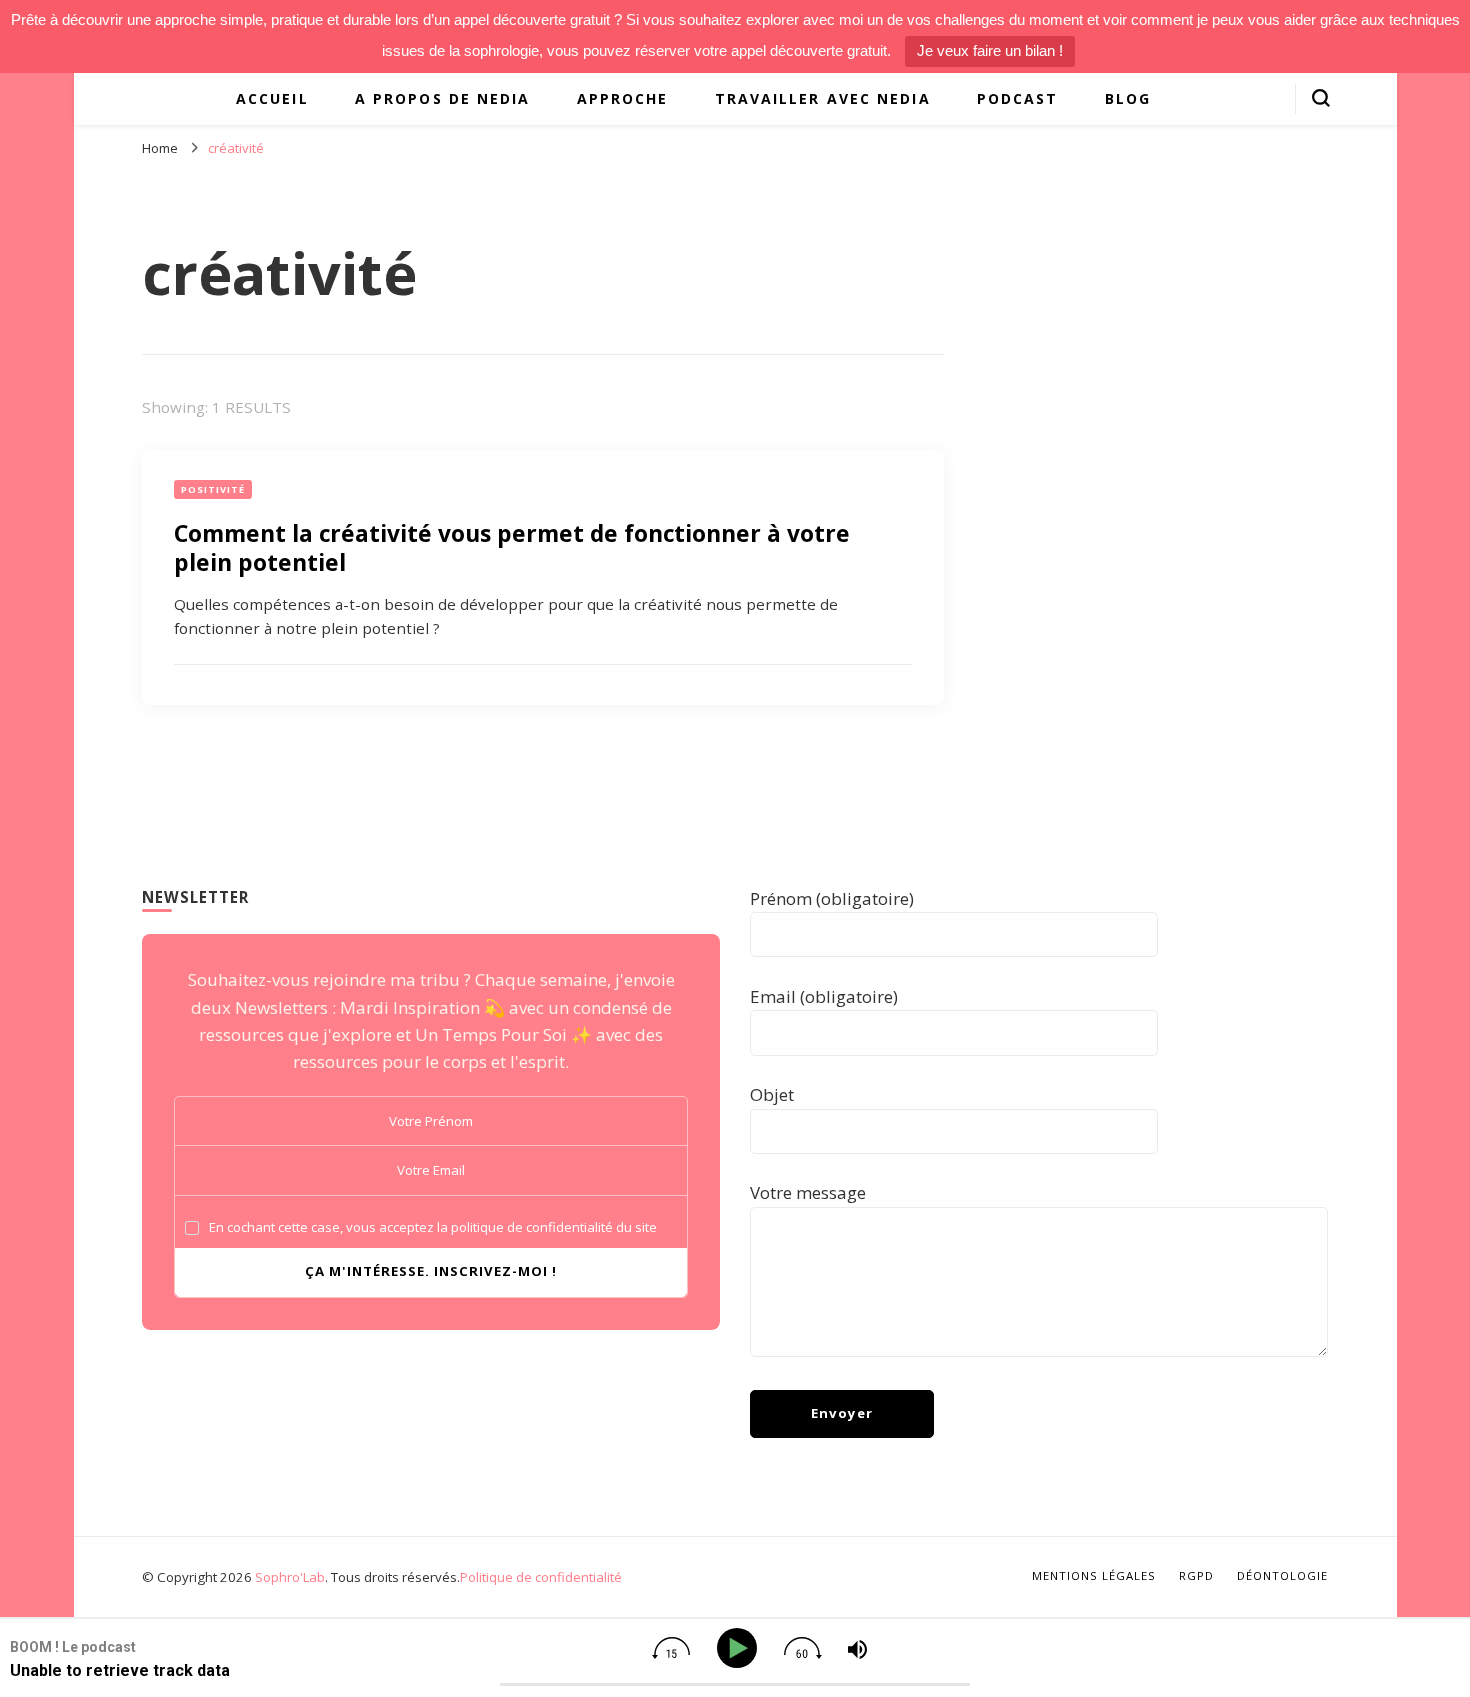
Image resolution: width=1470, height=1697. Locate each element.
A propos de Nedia (443, 98)
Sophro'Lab (290, 1577)
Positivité (213, 489)
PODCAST (1018, 98)
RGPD (1196, 1575)
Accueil (272, 98)
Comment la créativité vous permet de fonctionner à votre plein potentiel (512, 547)
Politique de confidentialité (541, 1577)
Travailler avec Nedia (823, 98)
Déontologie (1282, 1575)
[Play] (740, 1648)
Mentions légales (1094, 1575)
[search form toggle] (1321, 98)
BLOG (1128, 98)
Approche (623, 98)
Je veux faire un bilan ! (990, 50)
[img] (671, 1648)
